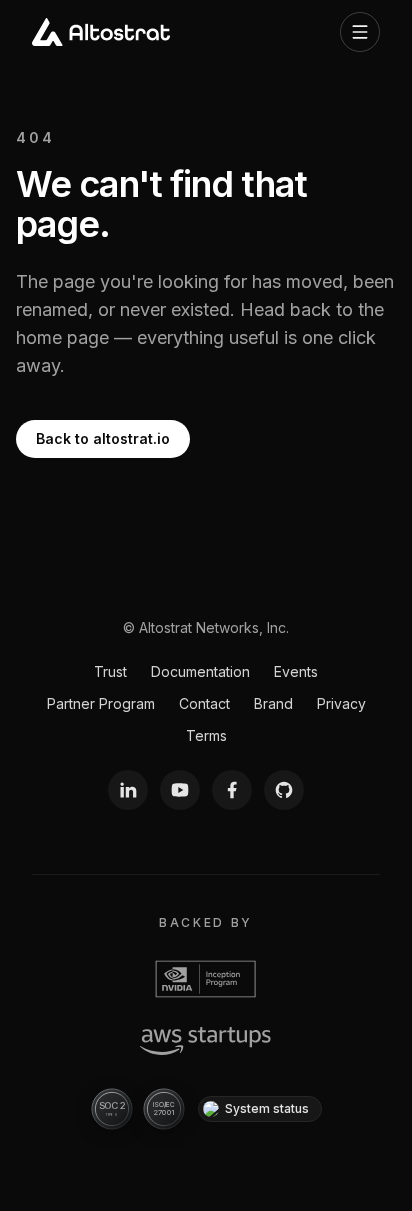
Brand (273, 703)
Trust (110, 671)
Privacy (341, 703)
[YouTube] (180, 790)
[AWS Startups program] (205, 1041)
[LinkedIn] (128, 790)
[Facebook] (232, 790)
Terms (206, 735)
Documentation (200, 671)
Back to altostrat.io (103, 438)
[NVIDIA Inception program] (205, 979)
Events (296, 671)
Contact (204, 703)
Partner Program (101, 703)
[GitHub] (284, 790)
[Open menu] (360, 32)
